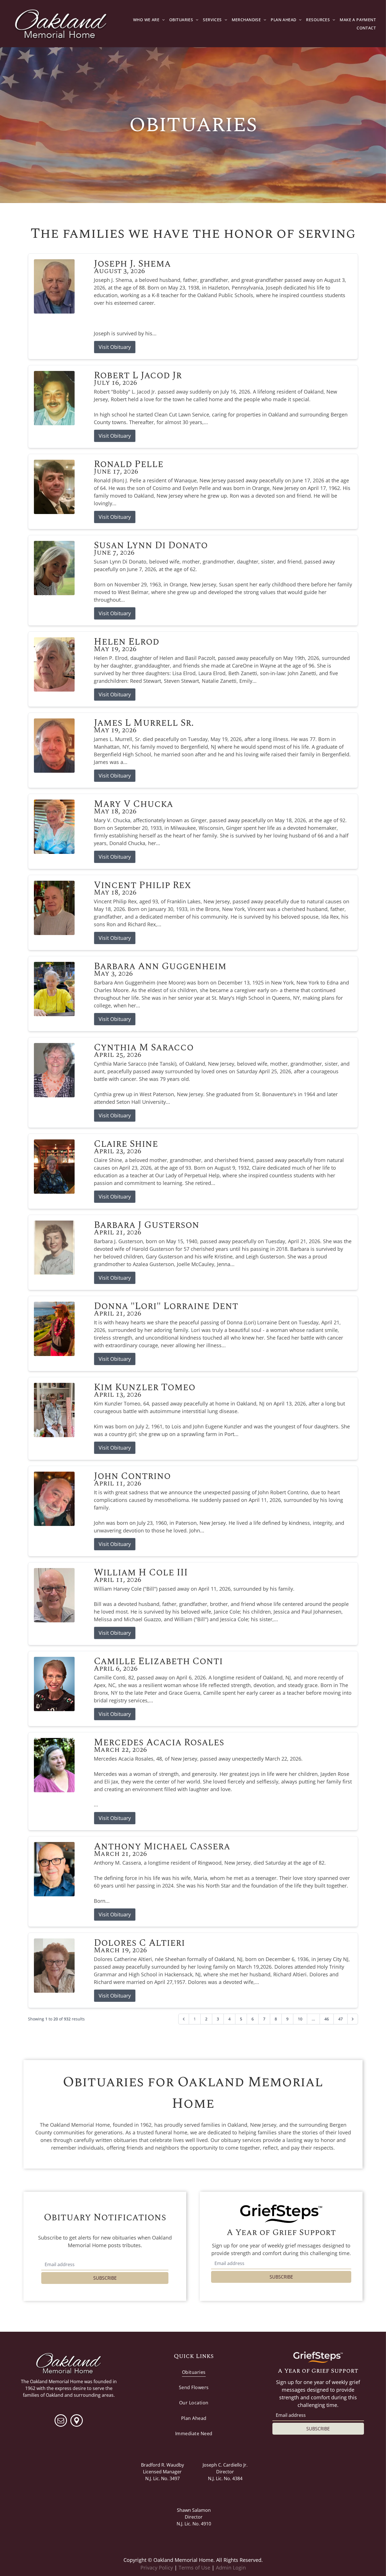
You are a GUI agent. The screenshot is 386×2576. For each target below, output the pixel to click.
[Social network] (77, 2421)
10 (300, 2019)
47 (341, 2019)
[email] (61, 2421)
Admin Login (231, 2568)
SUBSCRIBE (105, 2278)
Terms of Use (194, 2568)
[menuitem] (149, 20)
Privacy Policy (157, 2568)
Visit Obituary (115, 347)
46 (327, 2019)
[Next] (353, 2019)
